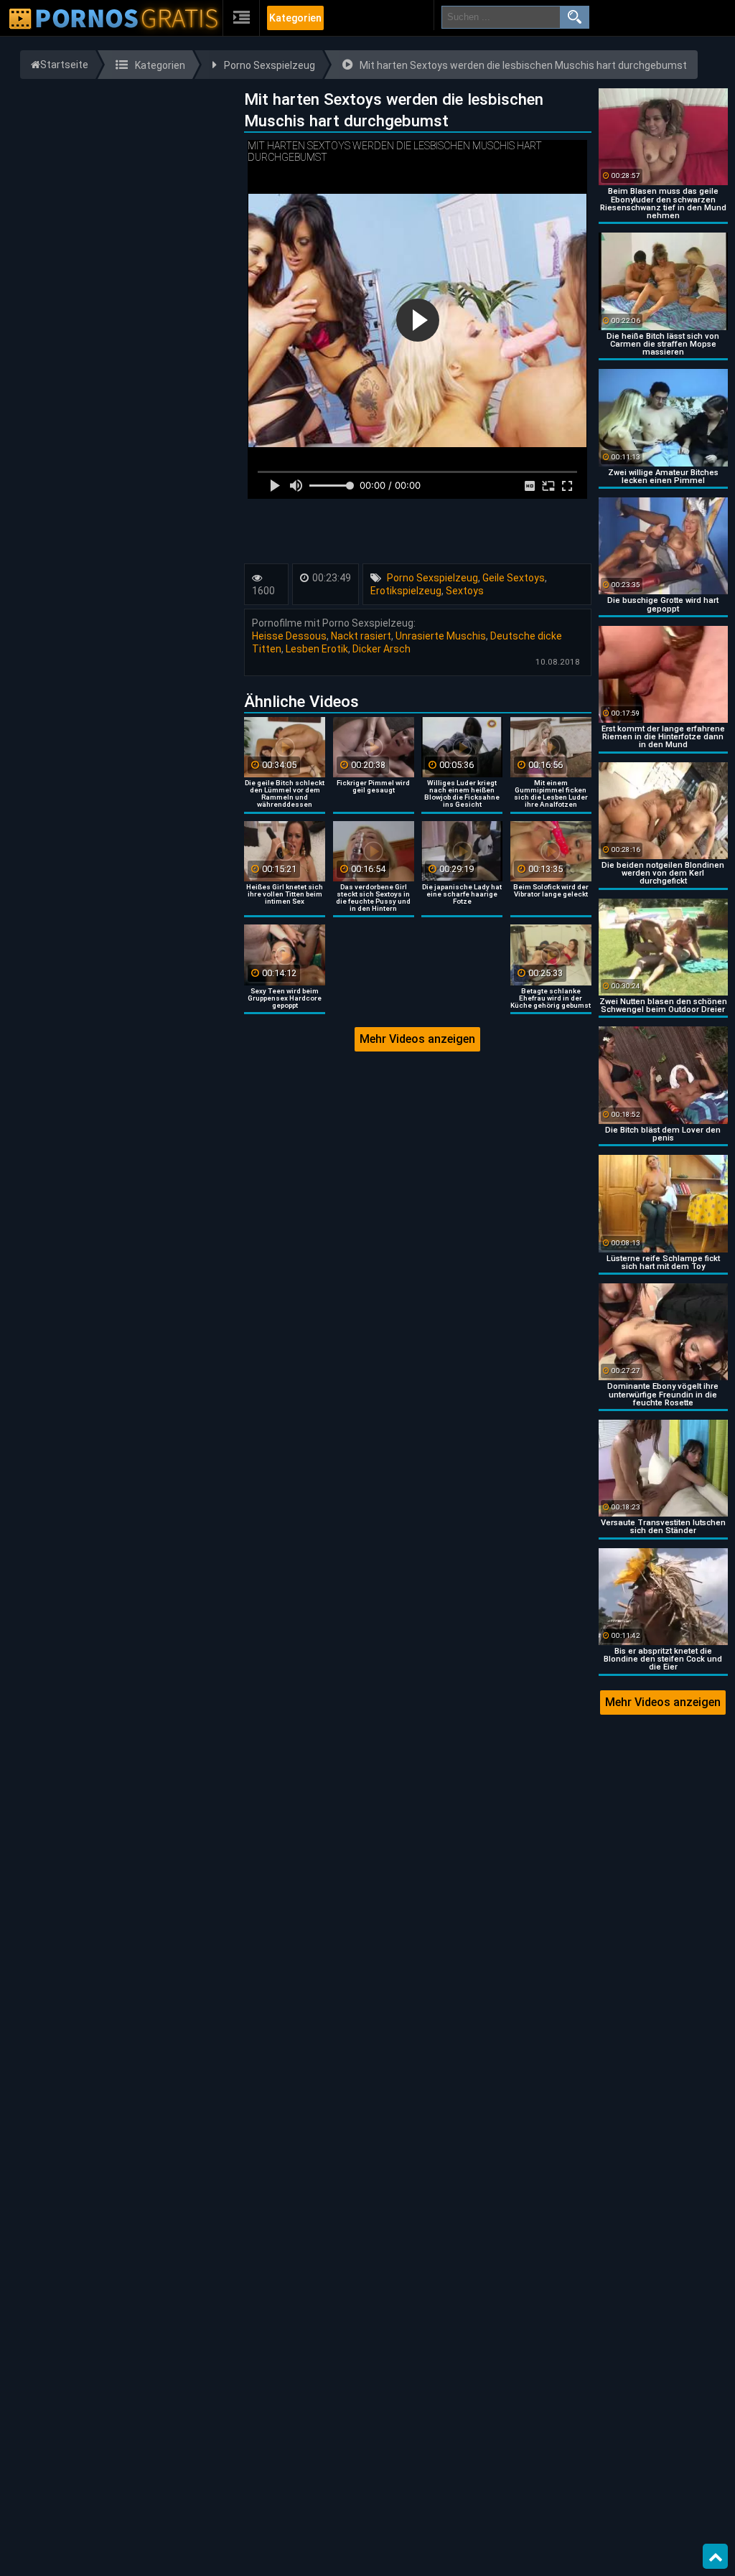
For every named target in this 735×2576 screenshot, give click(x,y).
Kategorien (295, 18)
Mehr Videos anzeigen (417, 1039)
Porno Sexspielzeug (432, 578)
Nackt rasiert (361, 636)
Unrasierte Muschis (441, 636)
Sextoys (465, 591)
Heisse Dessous (289, 636)
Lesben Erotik (317, 649)
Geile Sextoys (514, 578)
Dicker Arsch (381, 649)
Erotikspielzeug (406, 591)
